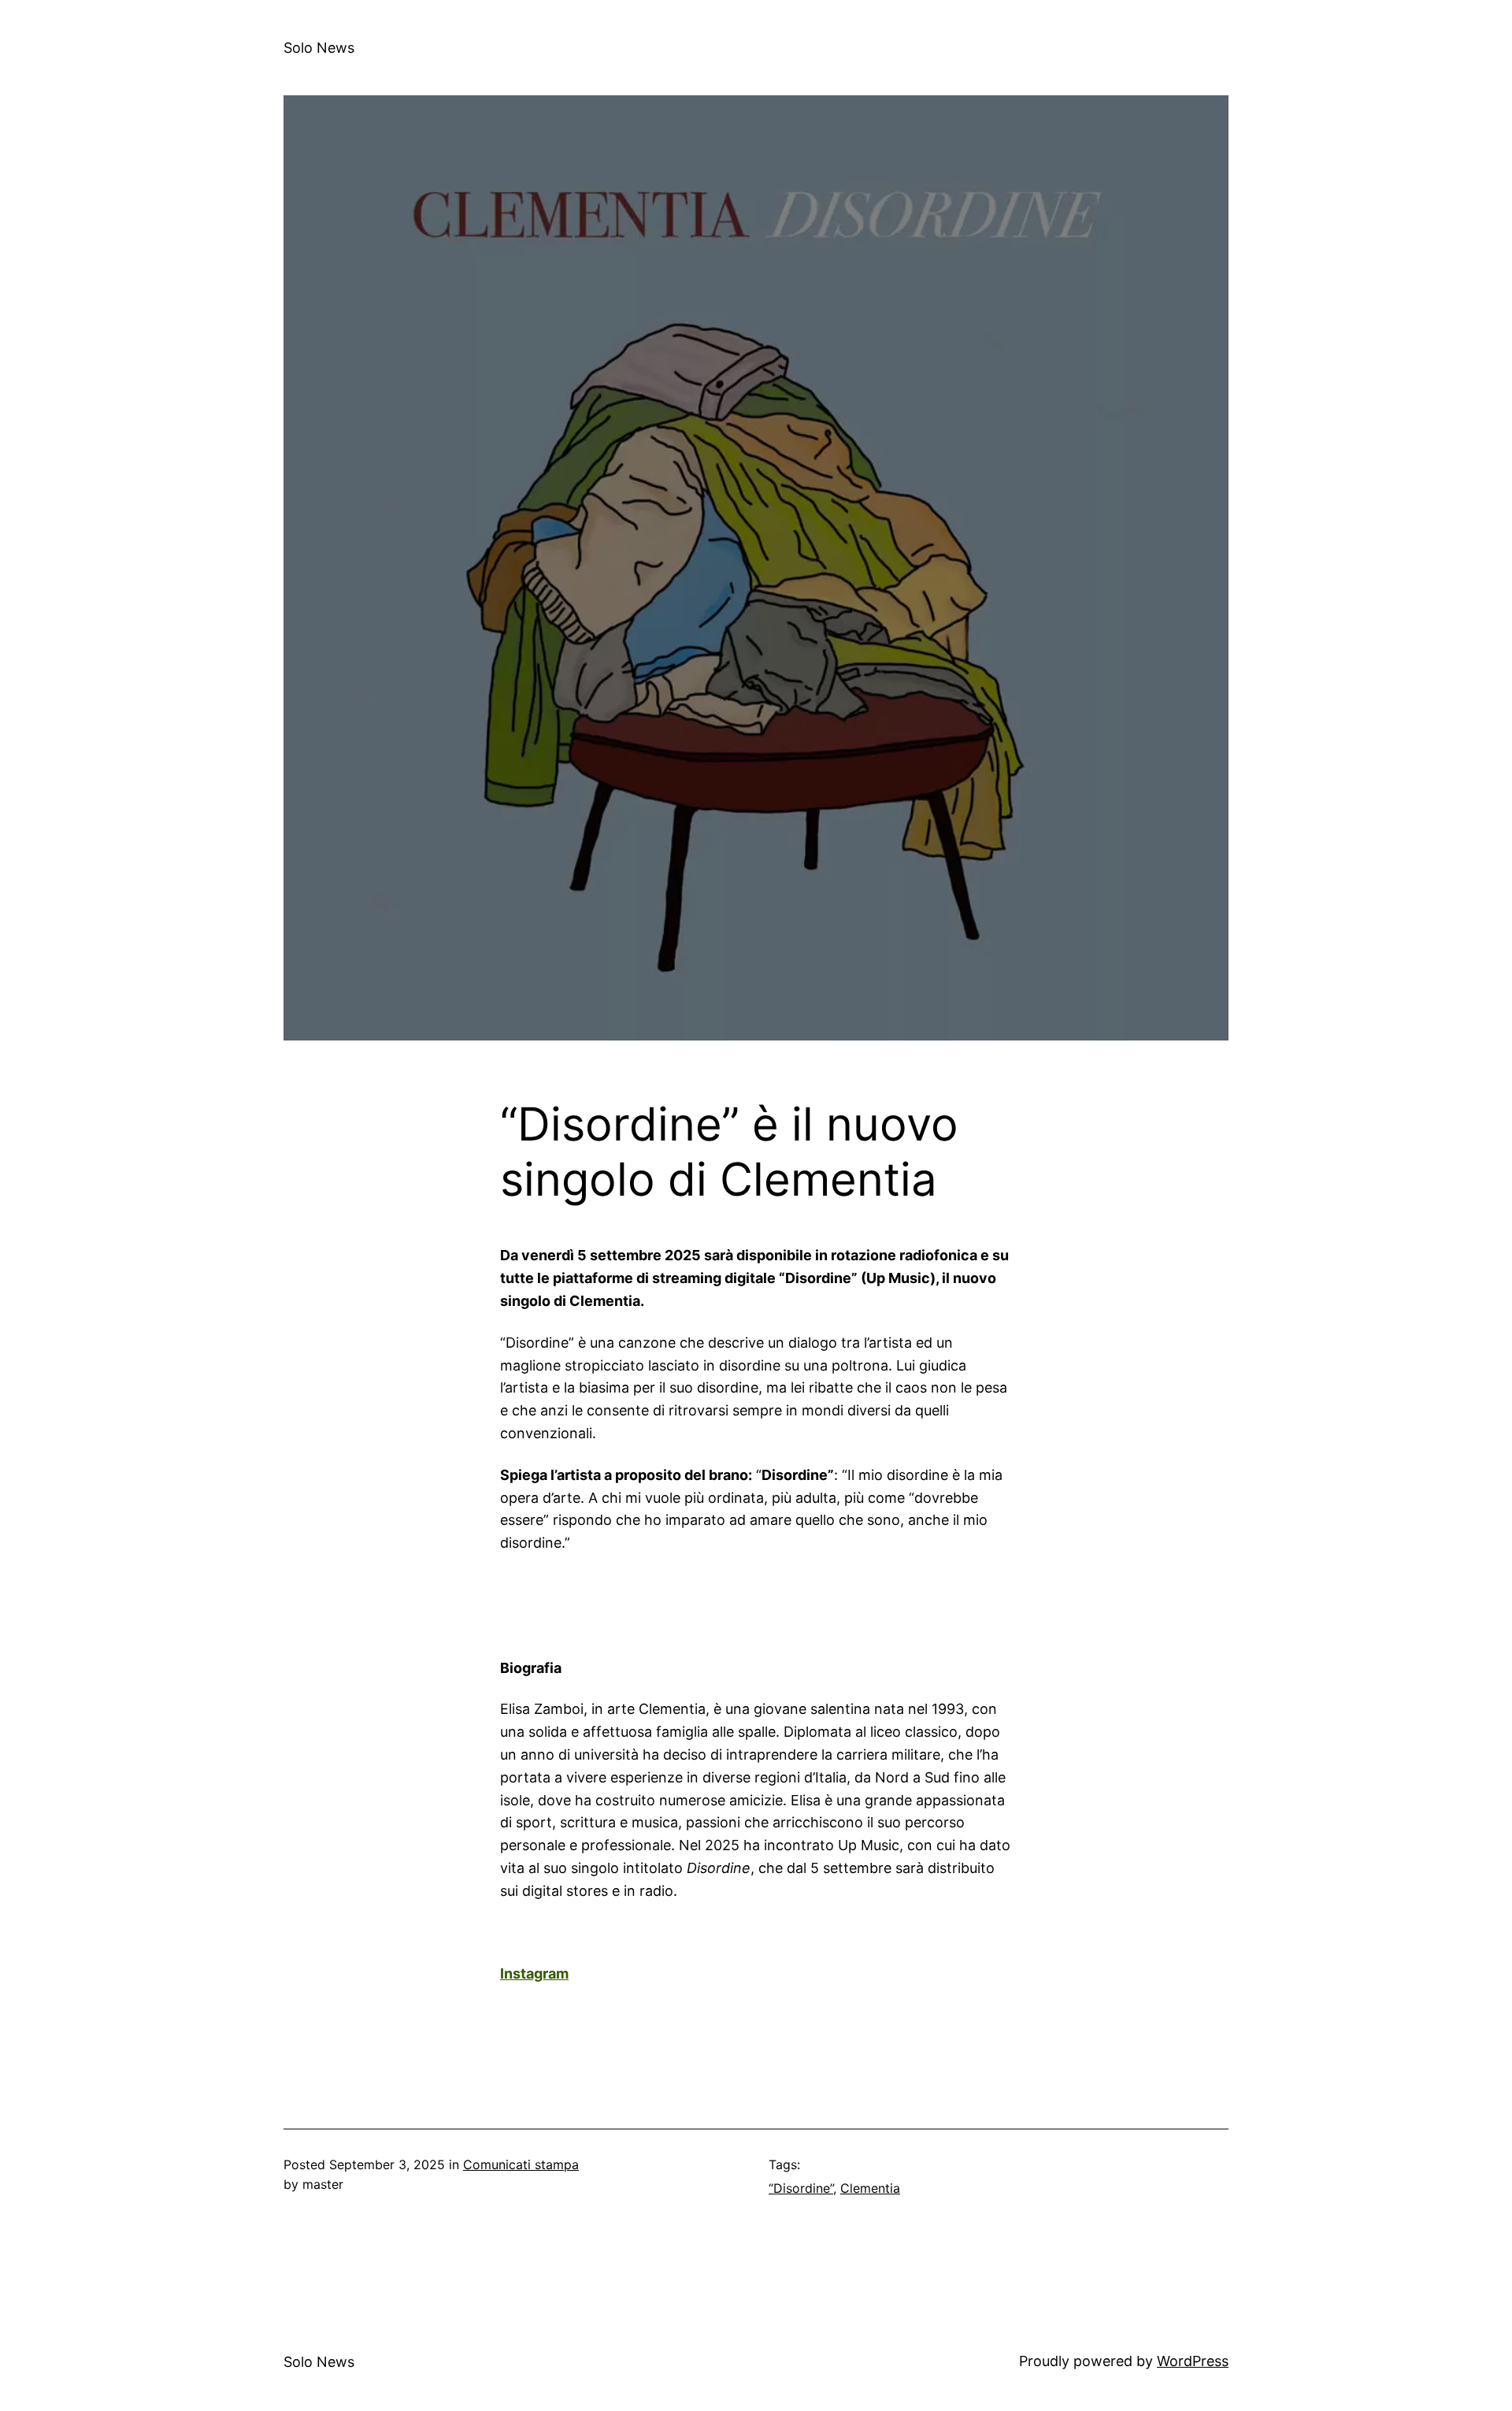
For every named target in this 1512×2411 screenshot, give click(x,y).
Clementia (870, 2188)
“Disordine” (801, 2188)
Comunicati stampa (521, 2164)
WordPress (1193, 2361)
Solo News (319, 48)
